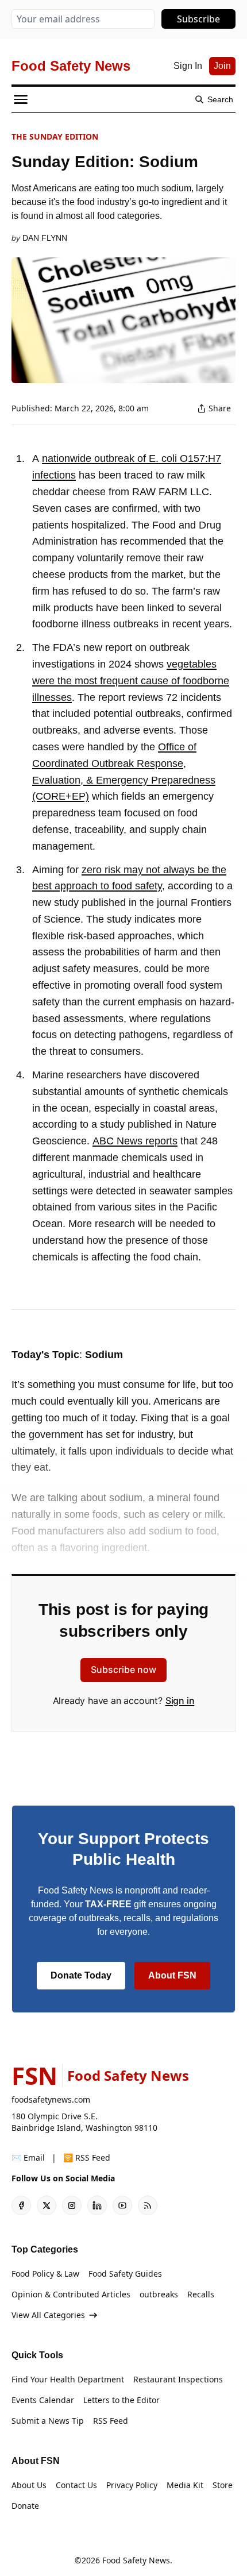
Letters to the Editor (121, 2400)
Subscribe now (123, 1669)
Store (223, 2485)
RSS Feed (111, 2421)
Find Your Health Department (68, 2379)
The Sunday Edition (55, 136)
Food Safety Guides (125, 2274)
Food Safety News (136, 2560)
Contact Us (76, 2485)
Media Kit (185, 2485)
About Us (29, 2485)
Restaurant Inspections (178, 2379)
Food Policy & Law (45, 2274)
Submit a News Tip (48, 2421)
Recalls (201, 2294)
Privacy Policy (132, 2485)
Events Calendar (43, 2400)
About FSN (172, 1975)
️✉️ (28, 2157)
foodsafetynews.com (51, 2099)
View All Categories (48, 2315)
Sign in (180, 1700)
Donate (25, 2506)
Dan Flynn (45, 238)
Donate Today (81, 1975)
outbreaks (159, 2294)
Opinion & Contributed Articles (71, 2294)
